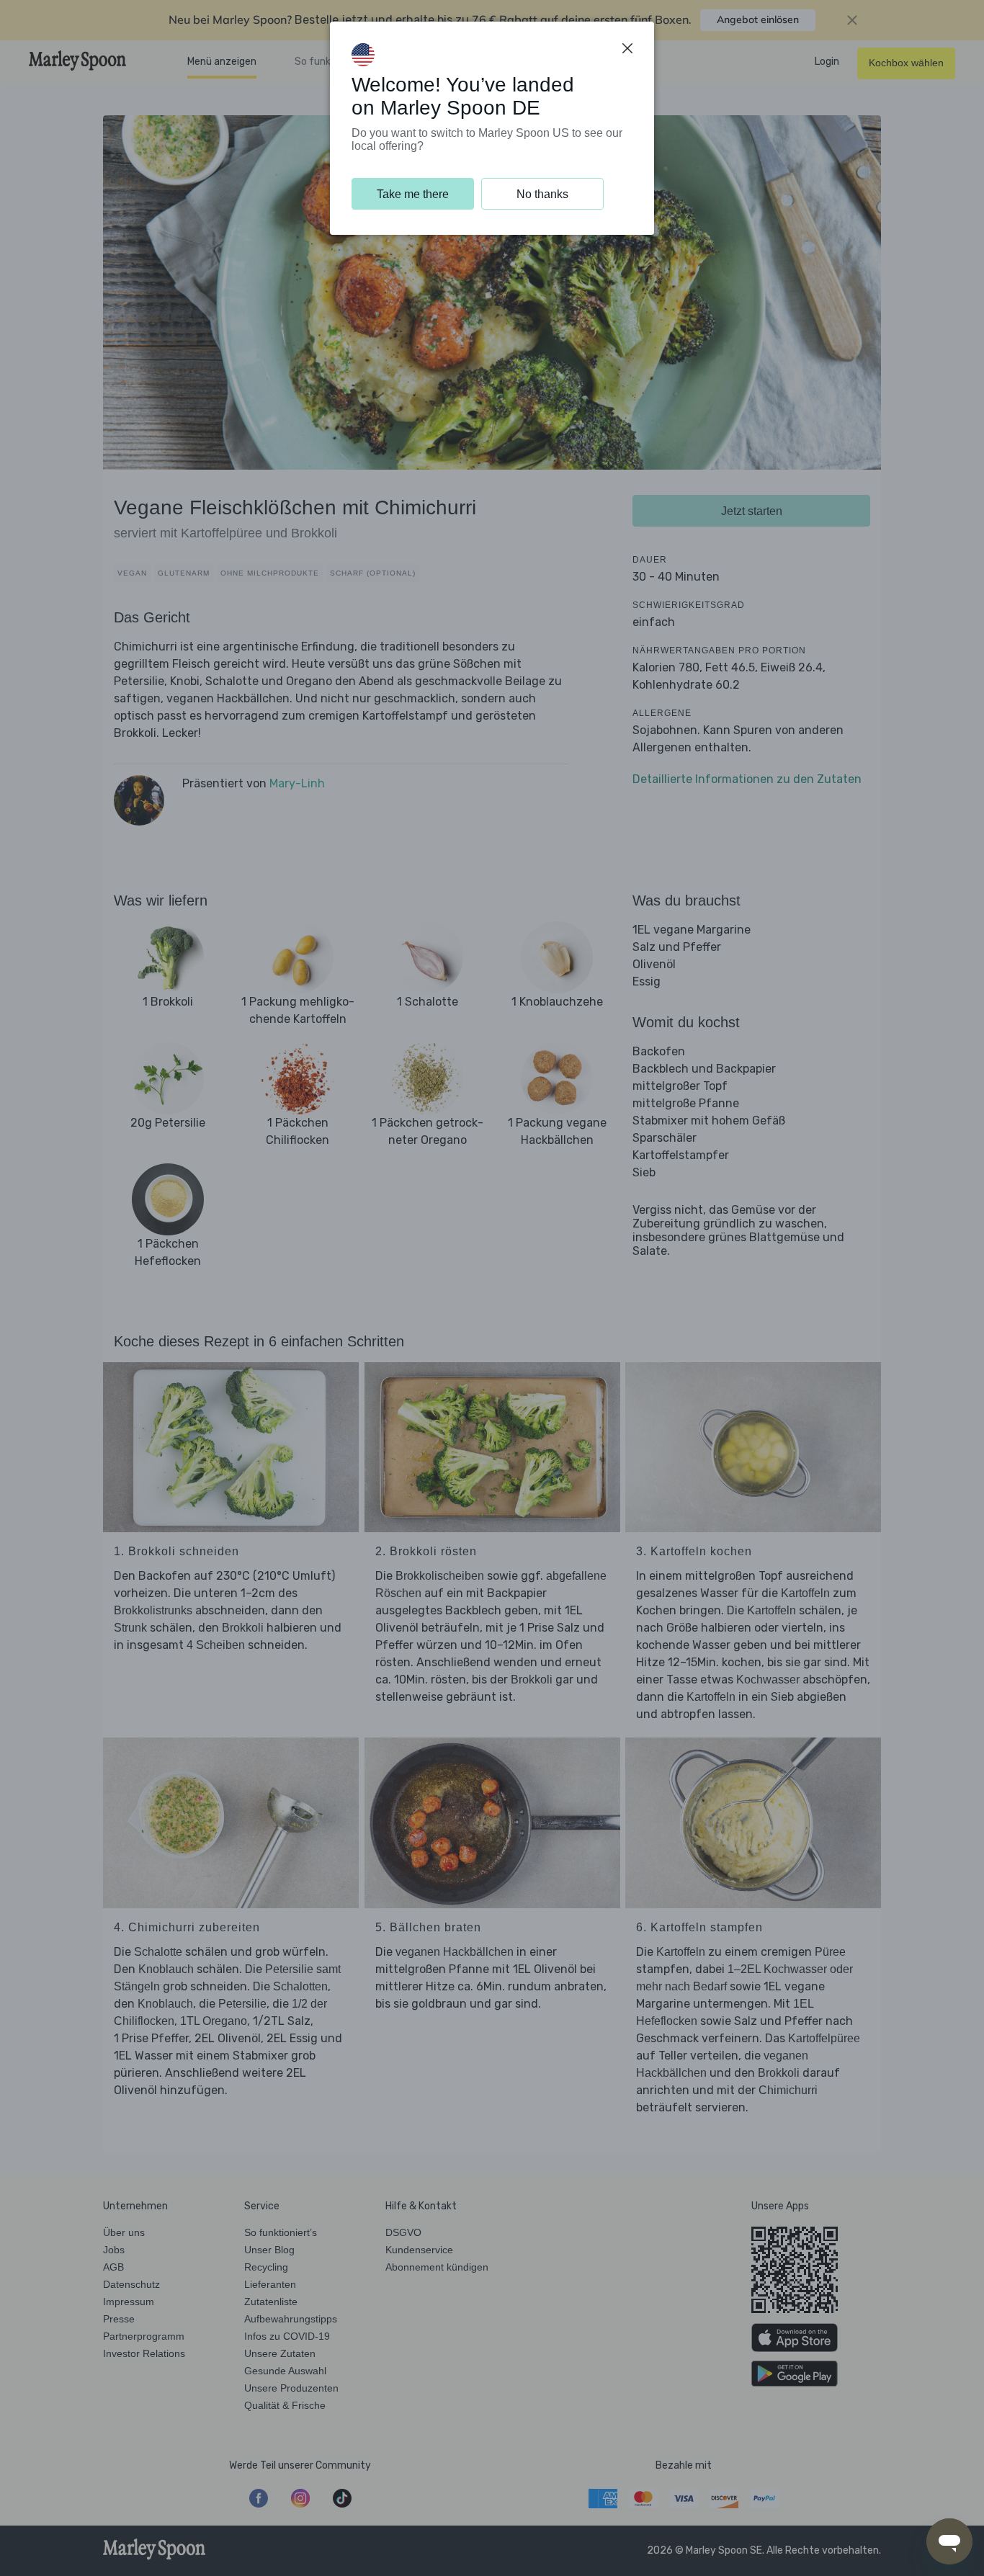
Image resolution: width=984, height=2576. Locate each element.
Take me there (413, 194)
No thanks (542, 194)
